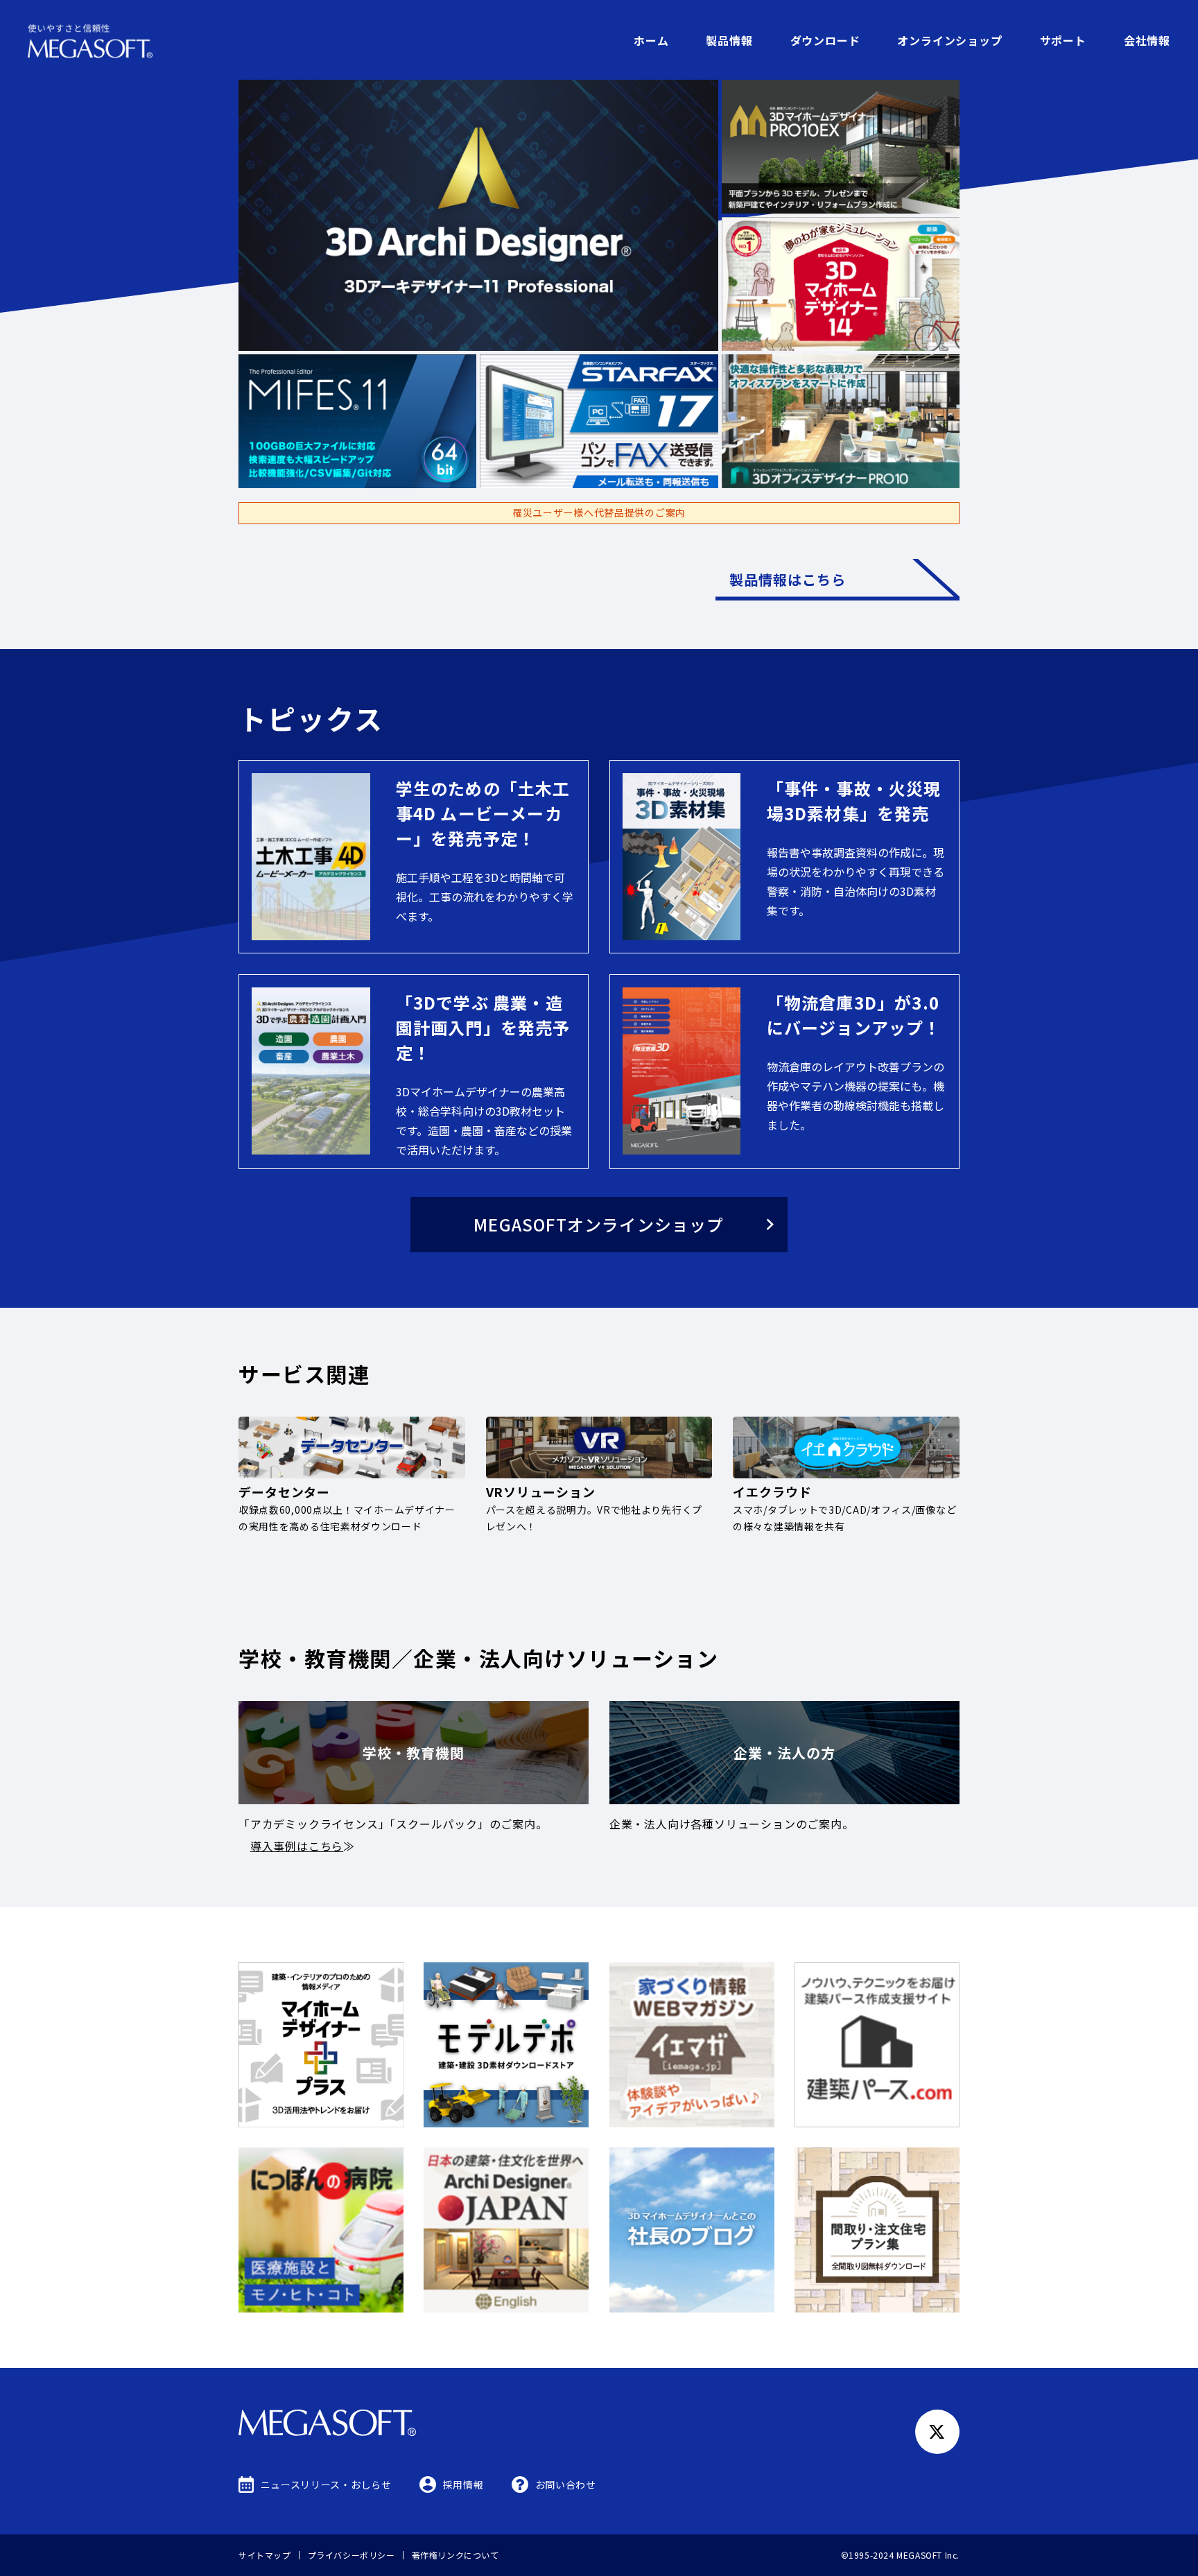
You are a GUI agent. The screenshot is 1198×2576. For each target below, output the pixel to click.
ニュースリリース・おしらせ (326, 2484)
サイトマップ (265, 2555)
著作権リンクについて (455, 2555)
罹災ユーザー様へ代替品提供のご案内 (599, 512)
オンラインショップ (949, 40)
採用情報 (463, 2484)
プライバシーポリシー (351, 2555)
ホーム (651, 40)
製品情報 (729, 40)
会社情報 (1147, 40)
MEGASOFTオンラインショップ (599, 1224)
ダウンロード (825, 40)
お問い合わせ (566, 2484)
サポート (1063, 40)
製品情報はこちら (788, 579)
